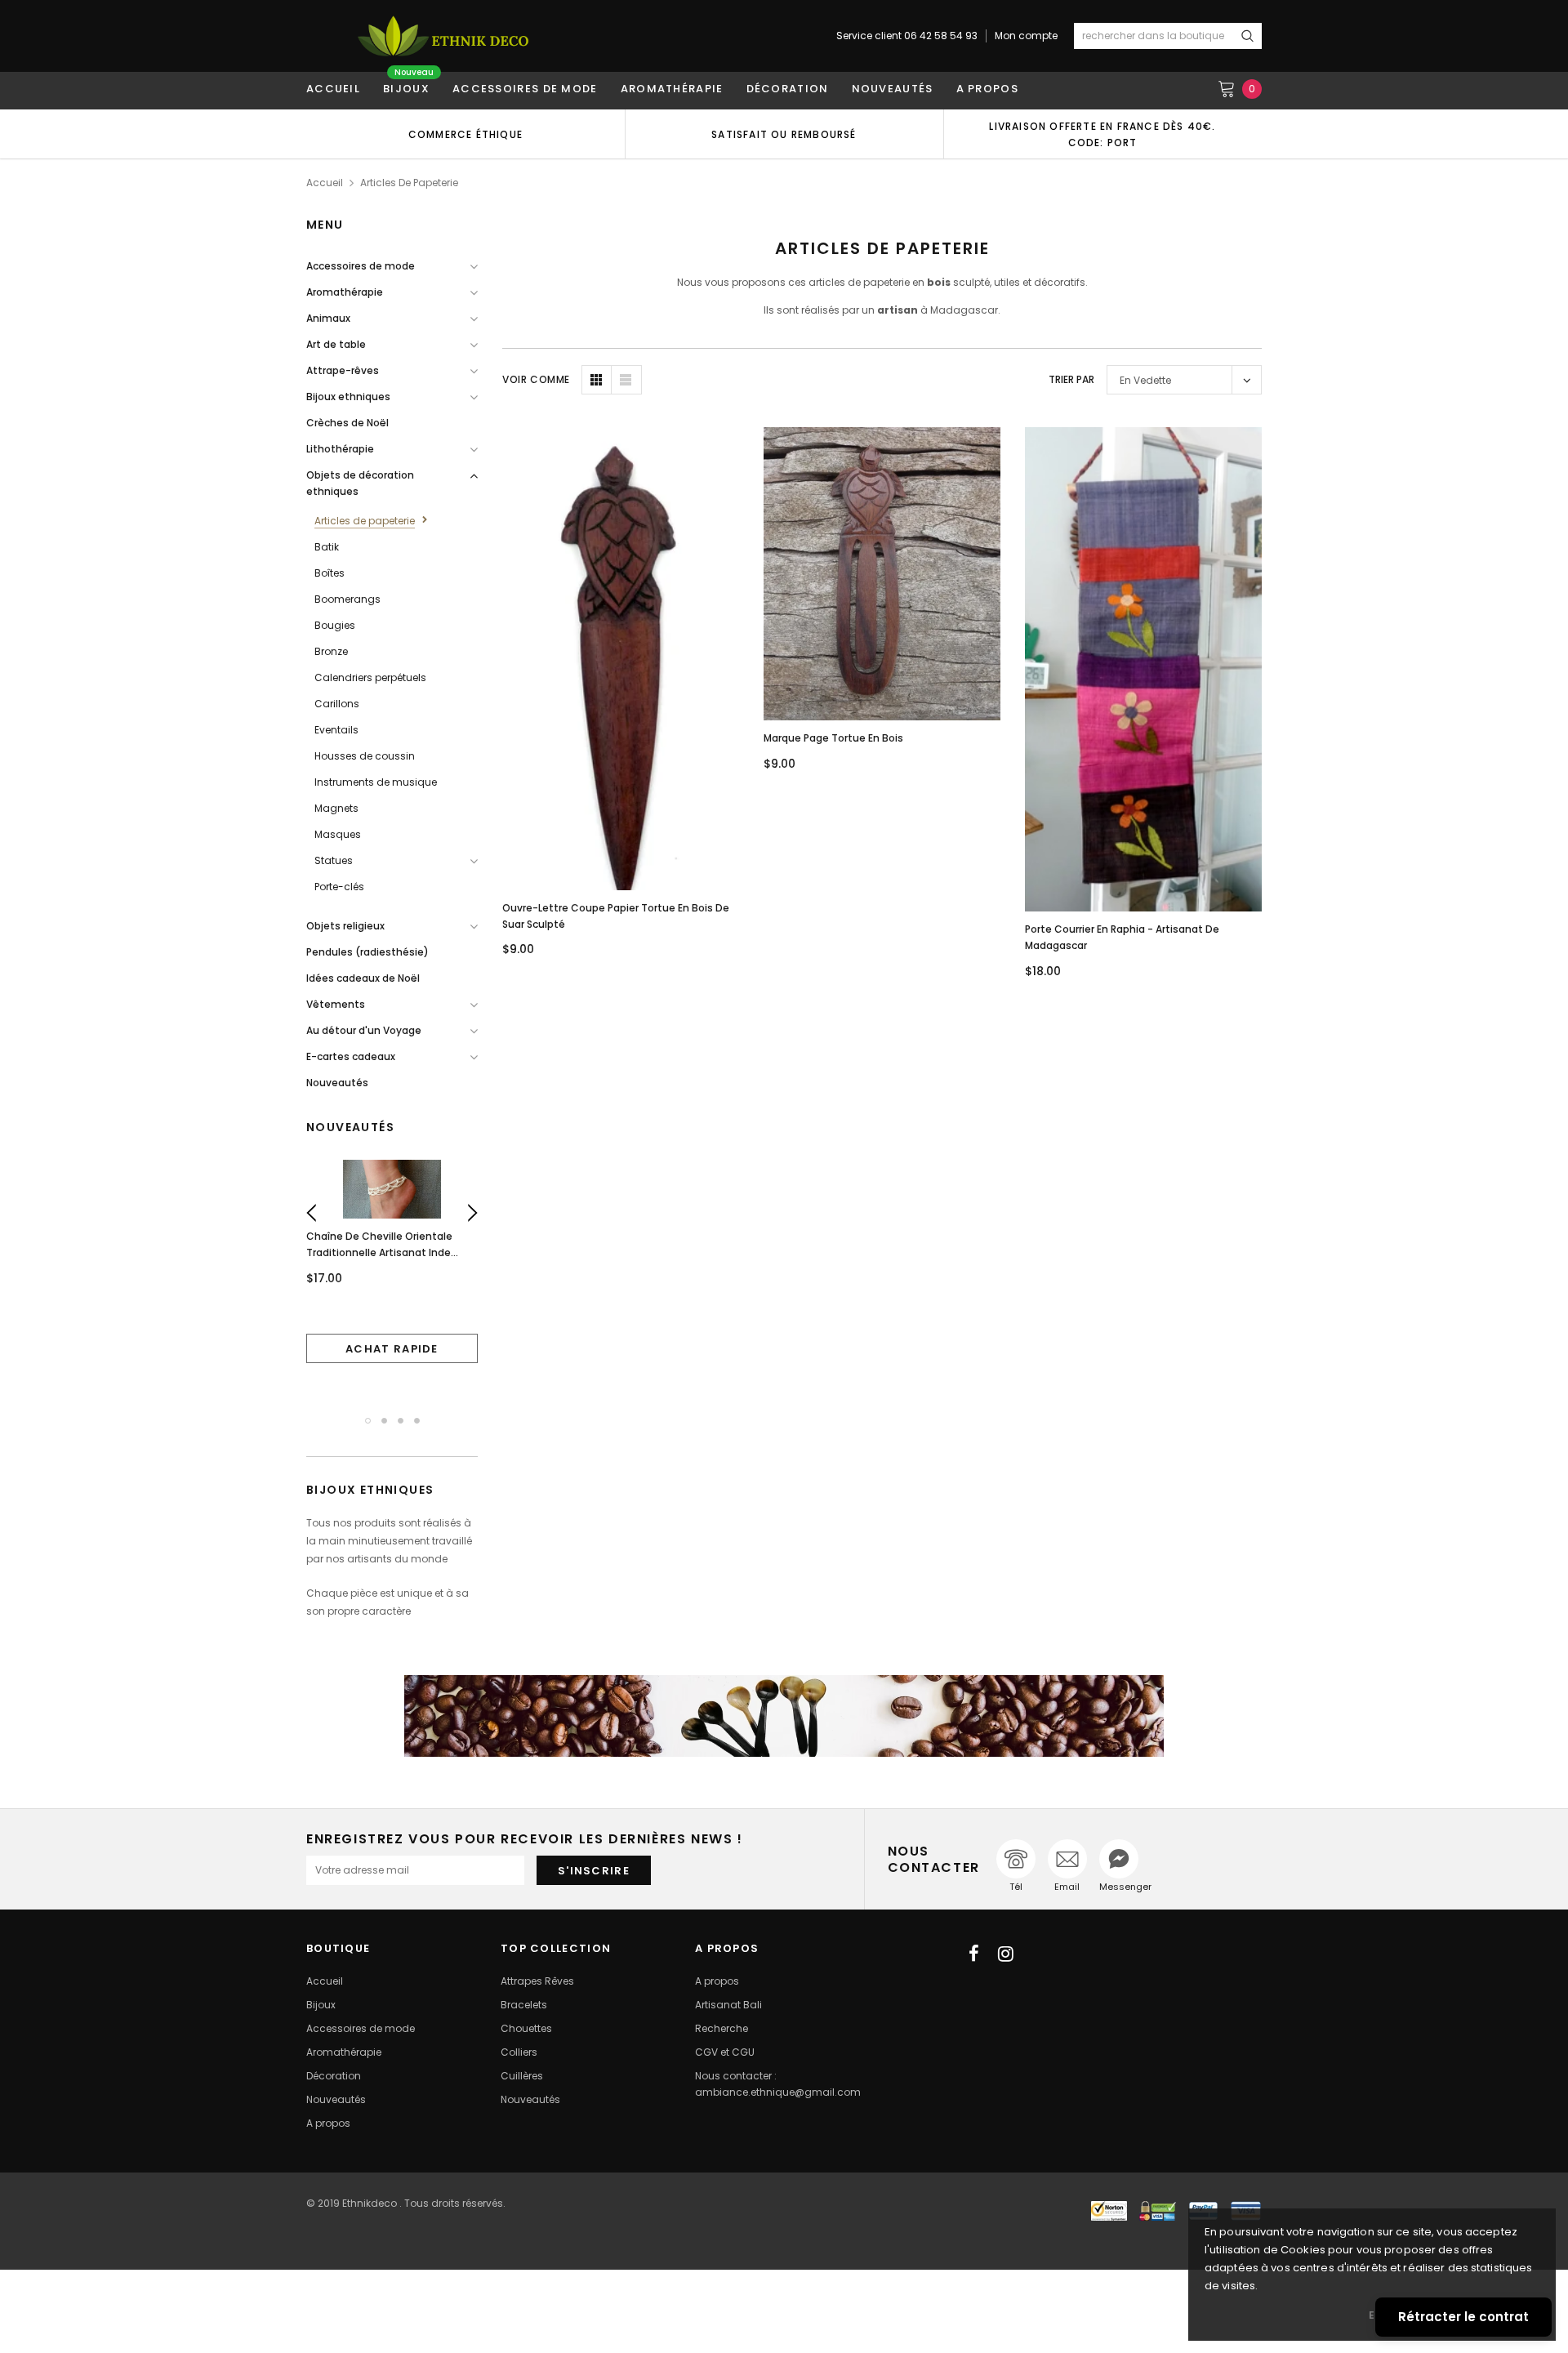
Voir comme (536, 379)
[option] (465, 134)
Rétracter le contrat (1463, 2317)
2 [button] (384, 1421)
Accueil (325, 183)
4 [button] (417, 1421)
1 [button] (368, 1421)
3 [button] (401, 1421)
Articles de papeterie (409, 183)
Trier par (1071, 379)
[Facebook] (974, 1954)
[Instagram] (1006, 1954)
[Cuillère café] (784, 1716)
